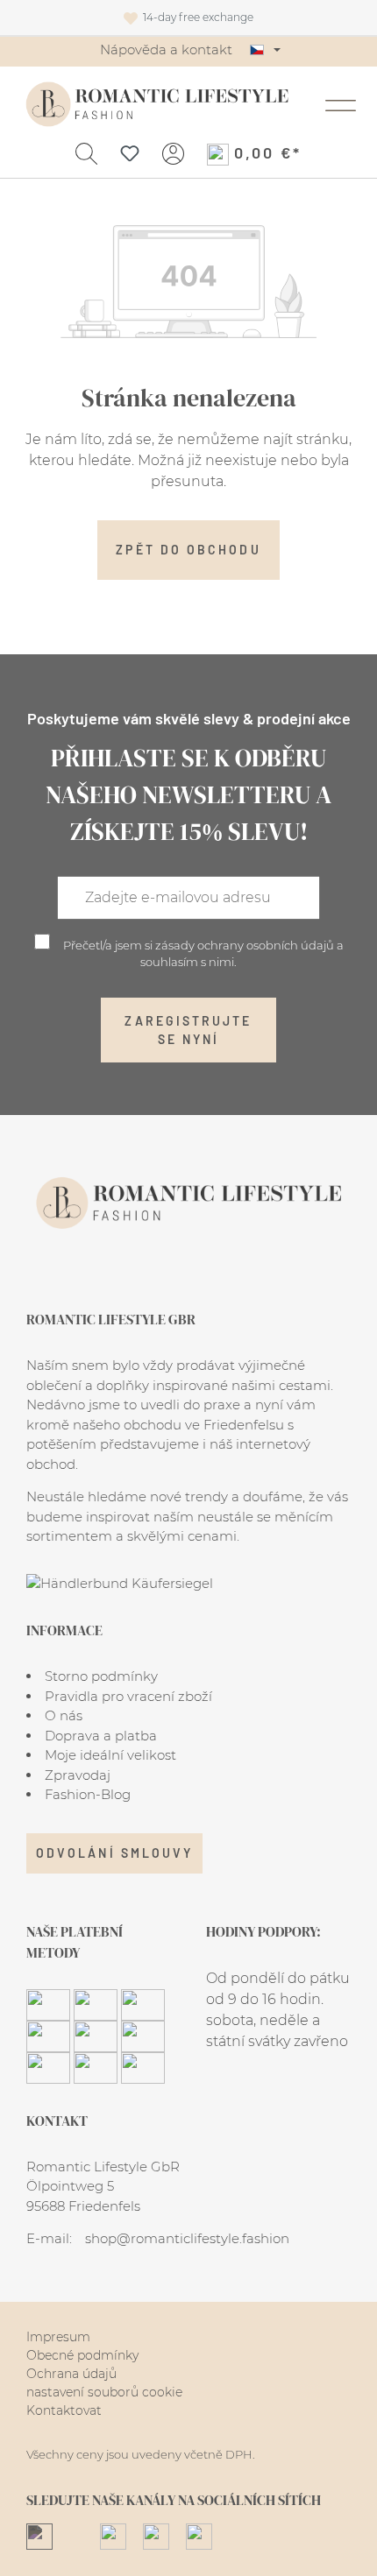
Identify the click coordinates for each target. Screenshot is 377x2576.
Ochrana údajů (71, 2374)
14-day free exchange (196, 17)
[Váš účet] (173, 152)
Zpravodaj (78, 1775)
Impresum (58, 2337)
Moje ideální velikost (110, 1755)
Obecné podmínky (82, 2355)
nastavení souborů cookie (104, 2392)
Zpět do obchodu (188, 550)
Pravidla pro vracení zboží (128, 1696)
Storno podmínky (101, 1676)
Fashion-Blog (88, 1794)
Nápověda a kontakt (166, 49)
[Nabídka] (341, 104)
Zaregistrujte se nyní (188, 1030)
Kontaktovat (64, 2410)
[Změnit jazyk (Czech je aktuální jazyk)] (265, 50)
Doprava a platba (101, 1736)
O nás (64, 1715)
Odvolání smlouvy (114, 1853)
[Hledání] (86, 152)
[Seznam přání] (130, 152)
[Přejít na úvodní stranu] (157, 104)
